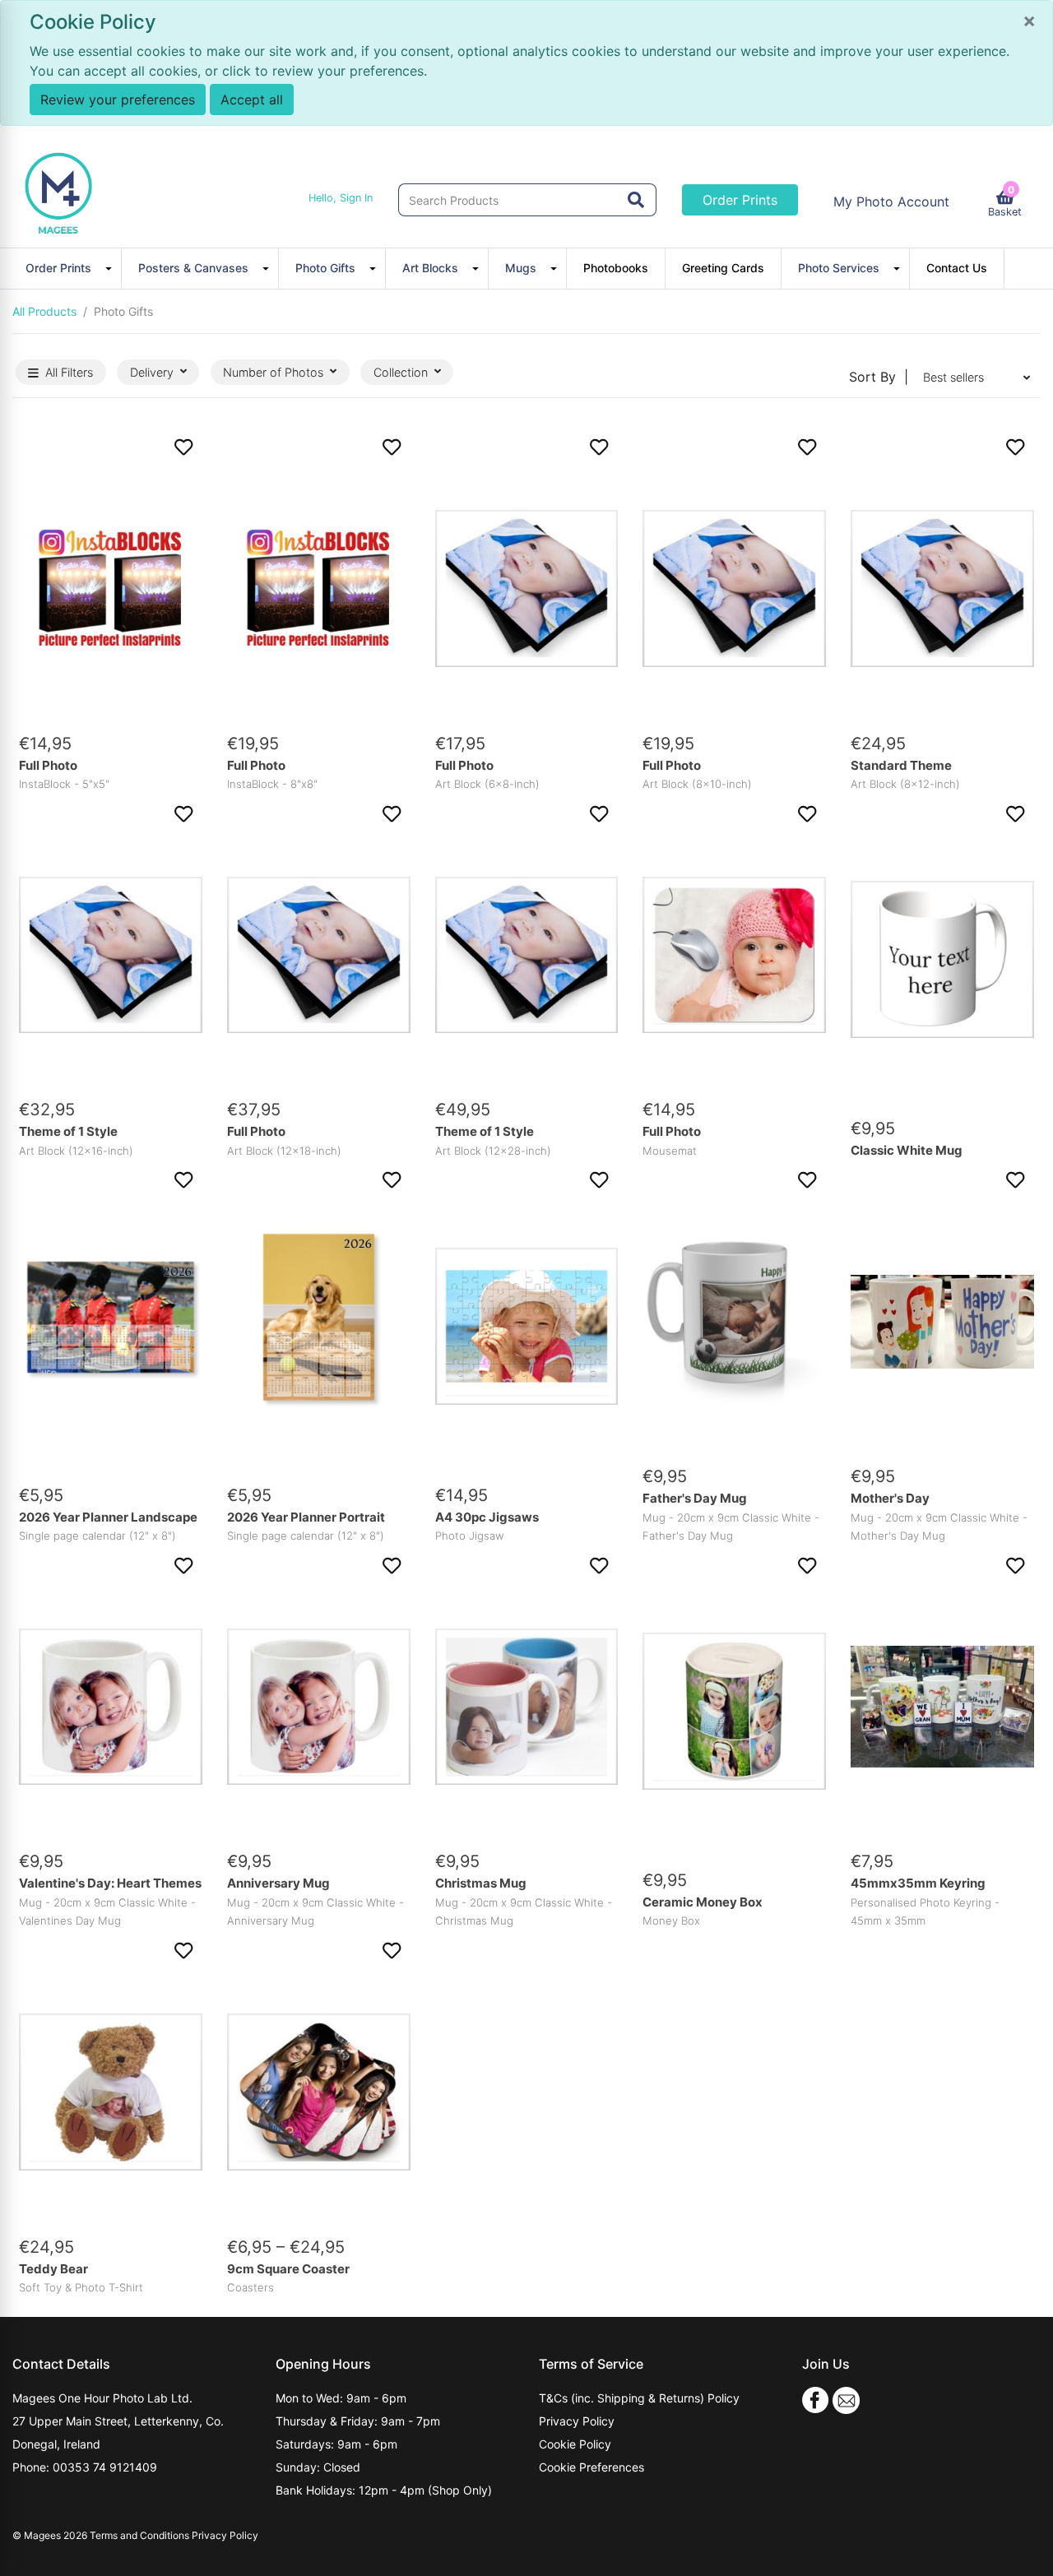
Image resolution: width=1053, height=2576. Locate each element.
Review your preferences (118, 100)
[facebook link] (816, 2399)
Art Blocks (430, 268)
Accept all (252, 100)
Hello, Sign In (341, 198)
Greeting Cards (723, 268)
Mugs (521, 268)
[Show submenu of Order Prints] (111, 268)
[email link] (846, 2399)
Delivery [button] (152, 372)
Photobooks (616, 268)
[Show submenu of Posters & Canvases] (268, 268)
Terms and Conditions (139, 2535)
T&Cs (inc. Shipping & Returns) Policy (639, 2398)
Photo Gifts (325, 268)
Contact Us (957, 268)
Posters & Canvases (193, 268)
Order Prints (740, 200)
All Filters (69, 372)
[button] (111, 447)
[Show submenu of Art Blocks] (478, 268)
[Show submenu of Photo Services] (899, 268)
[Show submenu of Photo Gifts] (375, 268)
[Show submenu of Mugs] (556, 268)
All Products (44, 311)
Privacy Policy (577, 2421)
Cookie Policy (575, 2444)
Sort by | (879, 377)
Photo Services (839, 268)
